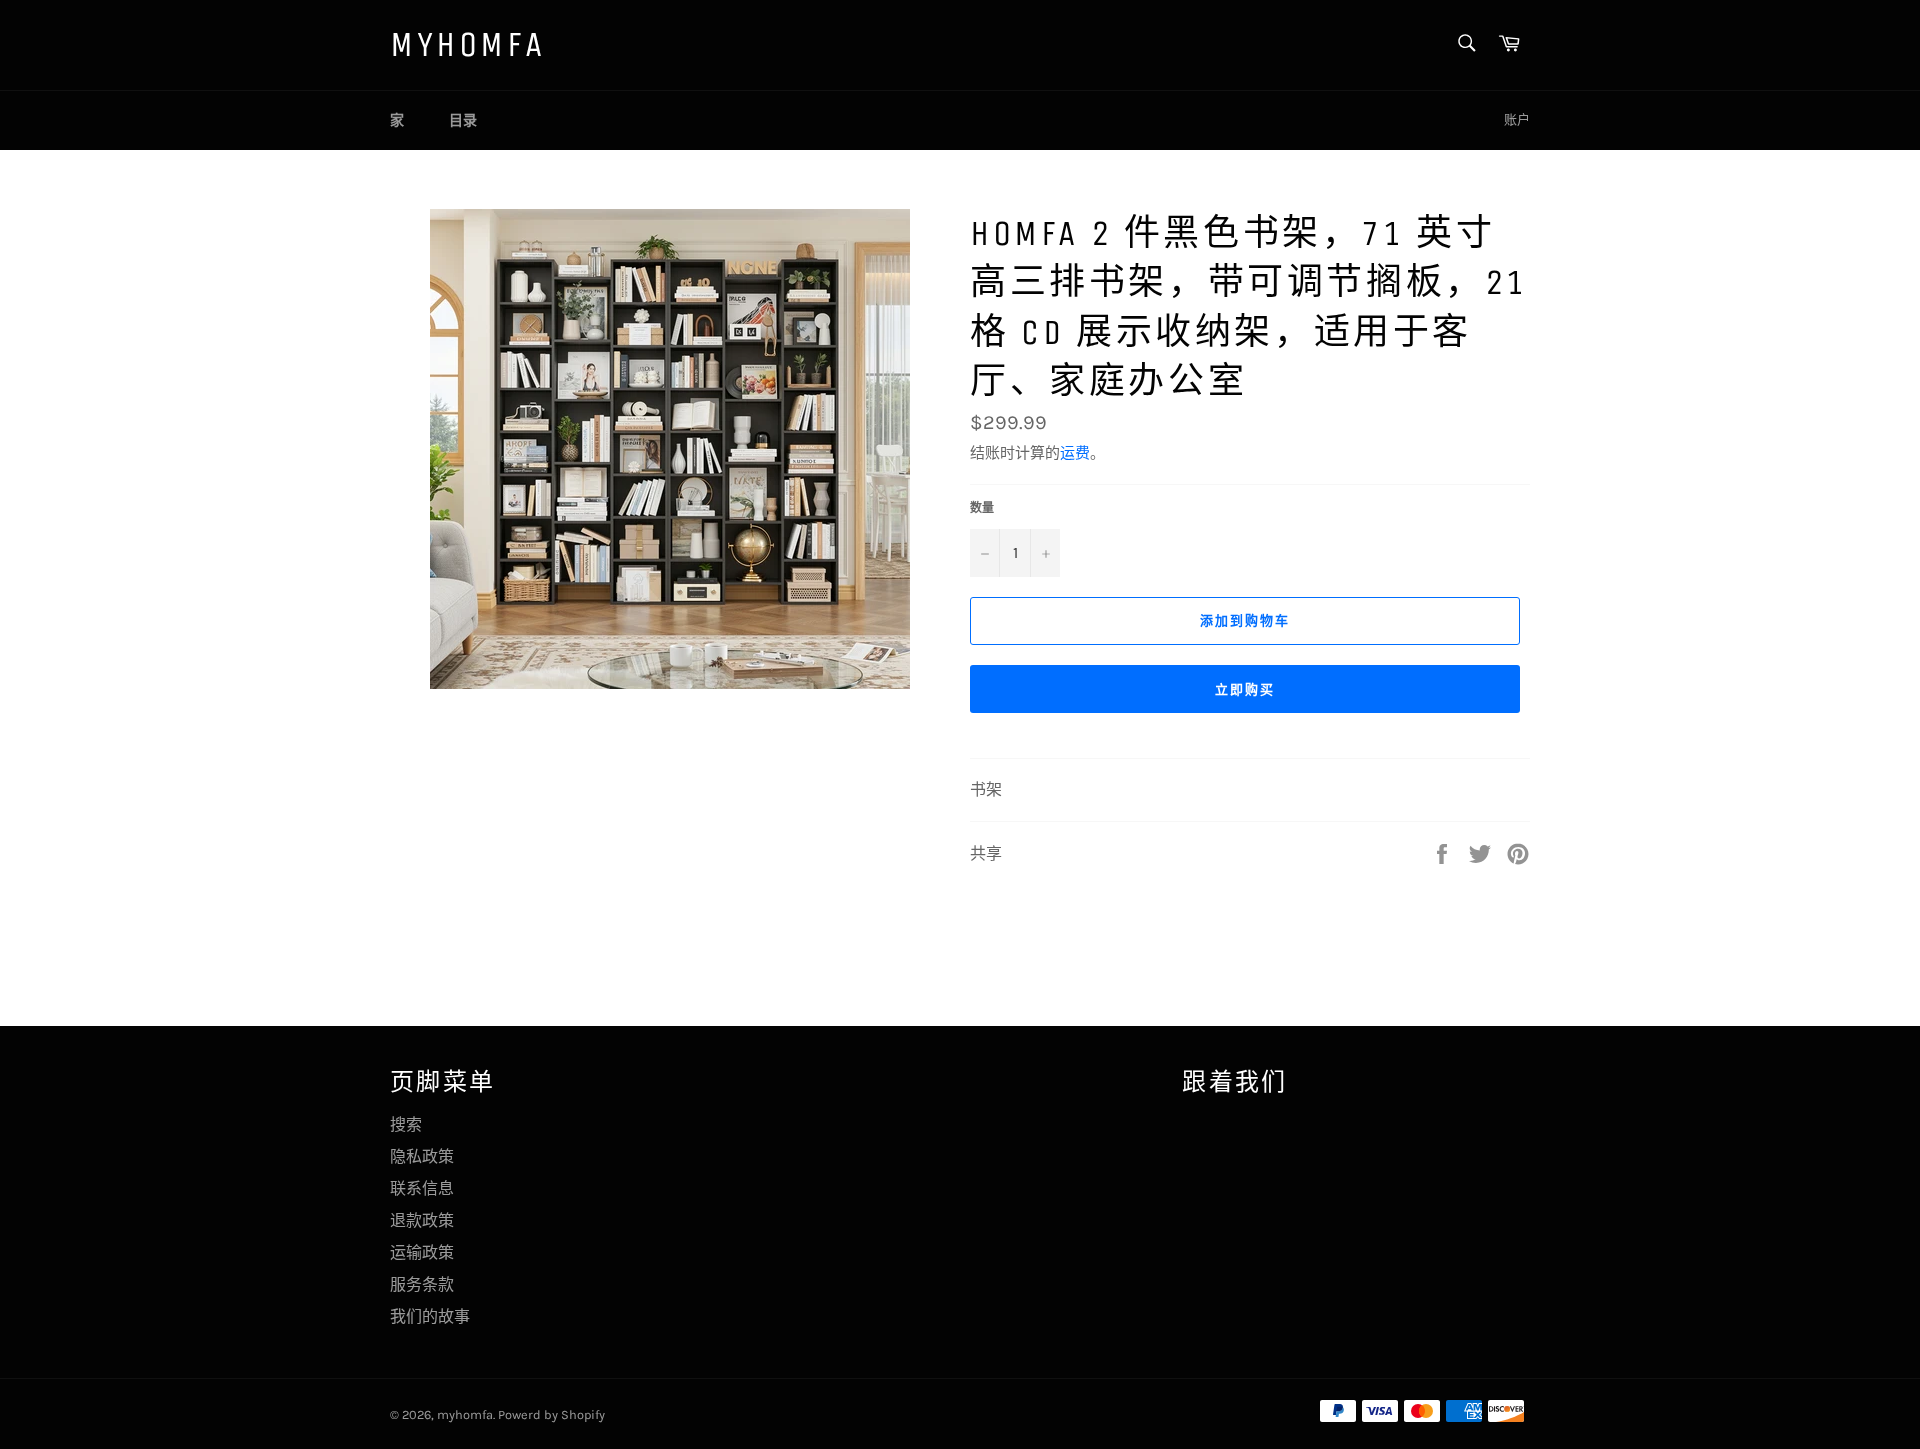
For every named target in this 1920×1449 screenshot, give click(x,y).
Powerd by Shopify (551, 1414)
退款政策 (422, 1220)
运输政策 (422, 1252)
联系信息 (422, 1188)
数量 (982, 508)
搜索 (406, 1124)
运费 (1075, 453)
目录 (463, 120)
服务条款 (422, 1284)
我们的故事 (430, 1316)
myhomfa (467, 44)
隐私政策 (422, 1156)
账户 (1517, 119)
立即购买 (1245, 689)
